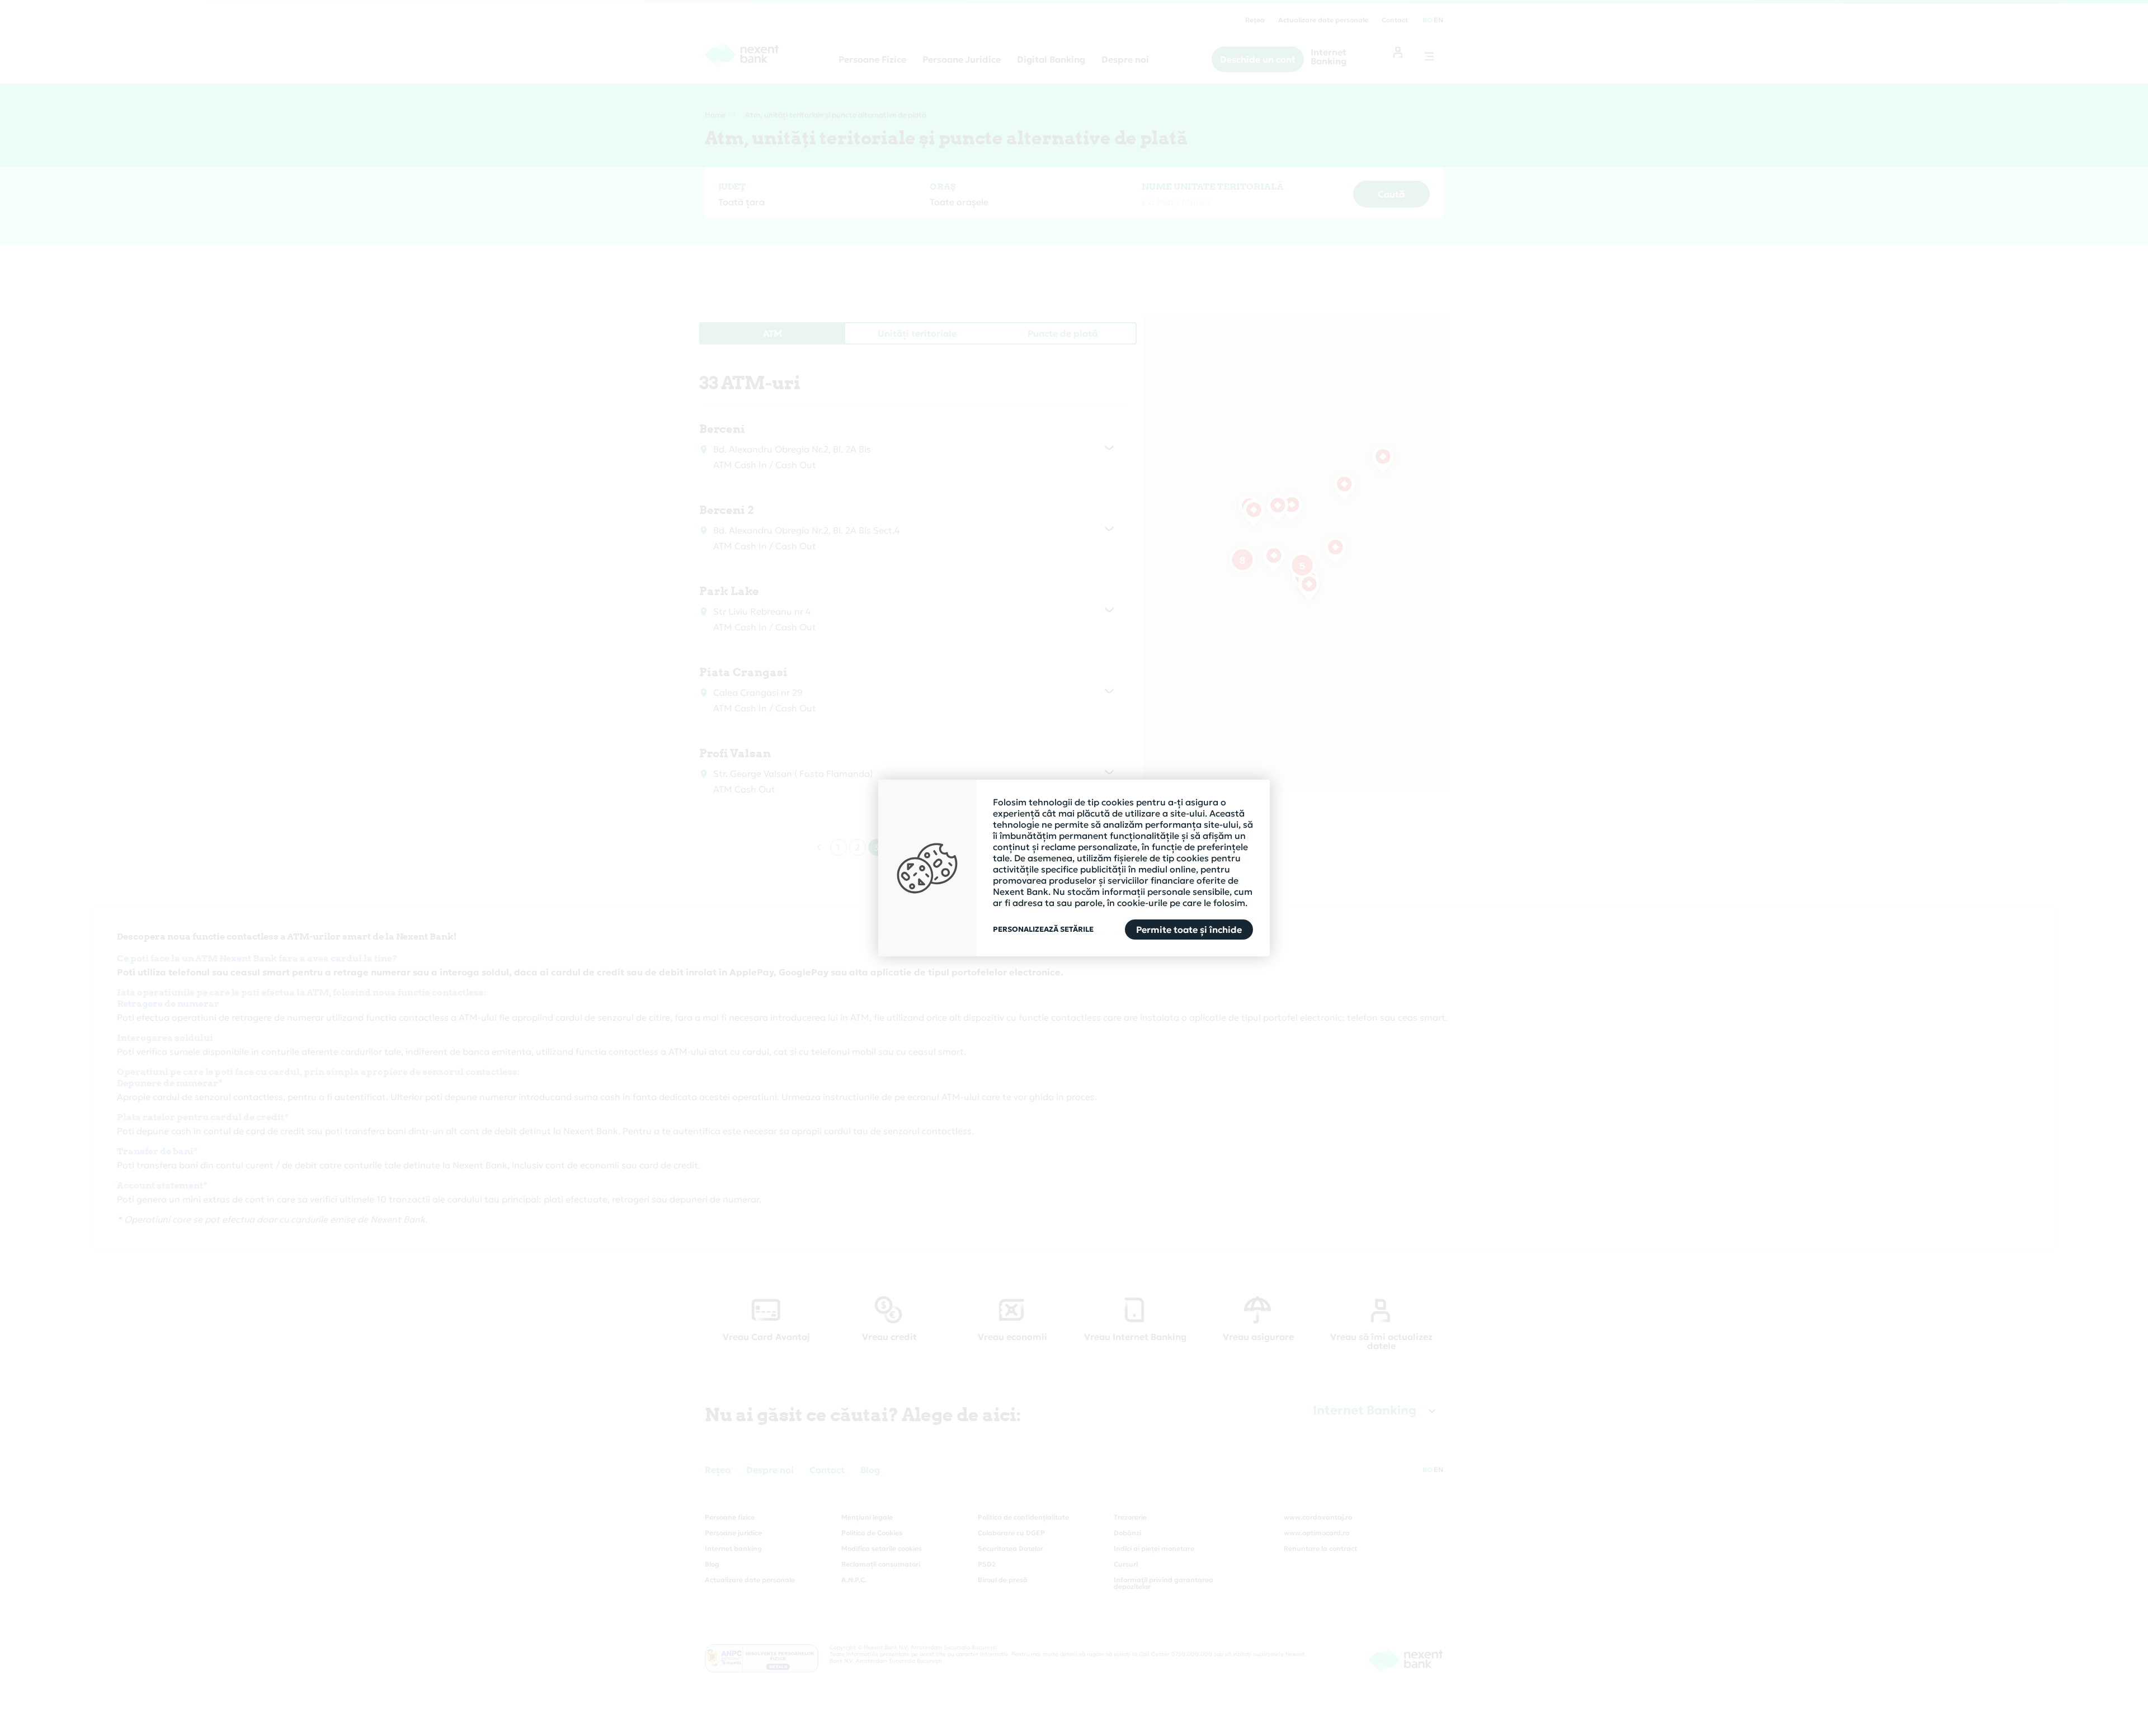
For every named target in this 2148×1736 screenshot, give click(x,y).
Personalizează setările (1043, 930)
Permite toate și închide (1189, 930)
